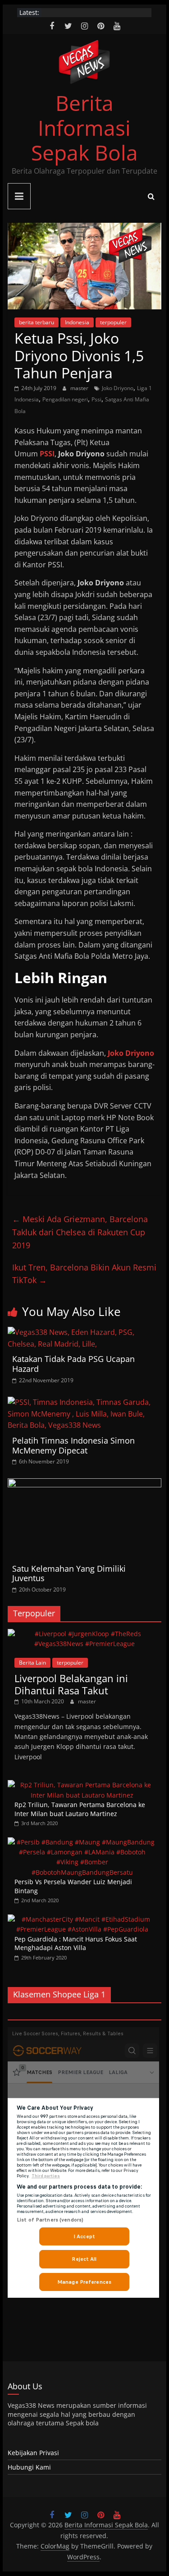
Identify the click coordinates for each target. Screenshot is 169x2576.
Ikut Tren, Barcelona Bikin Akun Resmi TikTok (84, 1274)
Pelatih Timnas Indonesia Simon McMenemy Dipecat (73, 1445)
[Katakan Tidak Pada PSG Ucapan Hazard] (85, 1332)
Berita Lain (32, 1663)
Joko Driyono (118, 388)
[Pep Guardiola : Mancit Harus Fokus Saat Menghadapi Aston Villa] (82, 1919)
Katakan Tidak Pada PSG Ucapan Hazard (73, 1364)
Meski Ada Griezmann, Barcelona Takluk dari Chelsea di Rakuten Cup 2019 (80, 1232)
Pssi (96, 399)
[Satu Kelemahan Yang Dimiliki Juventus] (85, 1484)
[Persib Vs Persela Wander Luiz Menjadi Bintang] (82, 1842)
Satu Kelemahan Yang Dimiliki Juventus (69, 1573)
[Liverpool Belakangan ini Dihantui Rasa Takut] (85, 1634)
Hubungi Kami (29, 2467)
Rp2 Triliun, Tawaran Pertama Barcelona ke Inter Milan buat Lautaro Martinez (80, 1809)
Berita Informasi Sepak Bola (84, 128)
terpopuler (113, 322)
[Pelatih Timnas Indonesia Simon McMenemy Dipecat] (85, 1402)
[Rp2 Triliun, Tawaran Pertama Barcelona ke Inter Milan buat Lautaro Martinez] (82, 1785)
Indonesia (77, 322)
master (80, 388)
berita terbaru (37, 322)
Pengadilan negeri (65, 399)
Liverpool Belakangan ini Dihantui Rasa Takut (71, 1684)
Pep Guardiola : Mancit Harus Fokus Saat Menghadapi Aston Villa (76, 1943)
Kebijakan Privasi (33, 2453)
